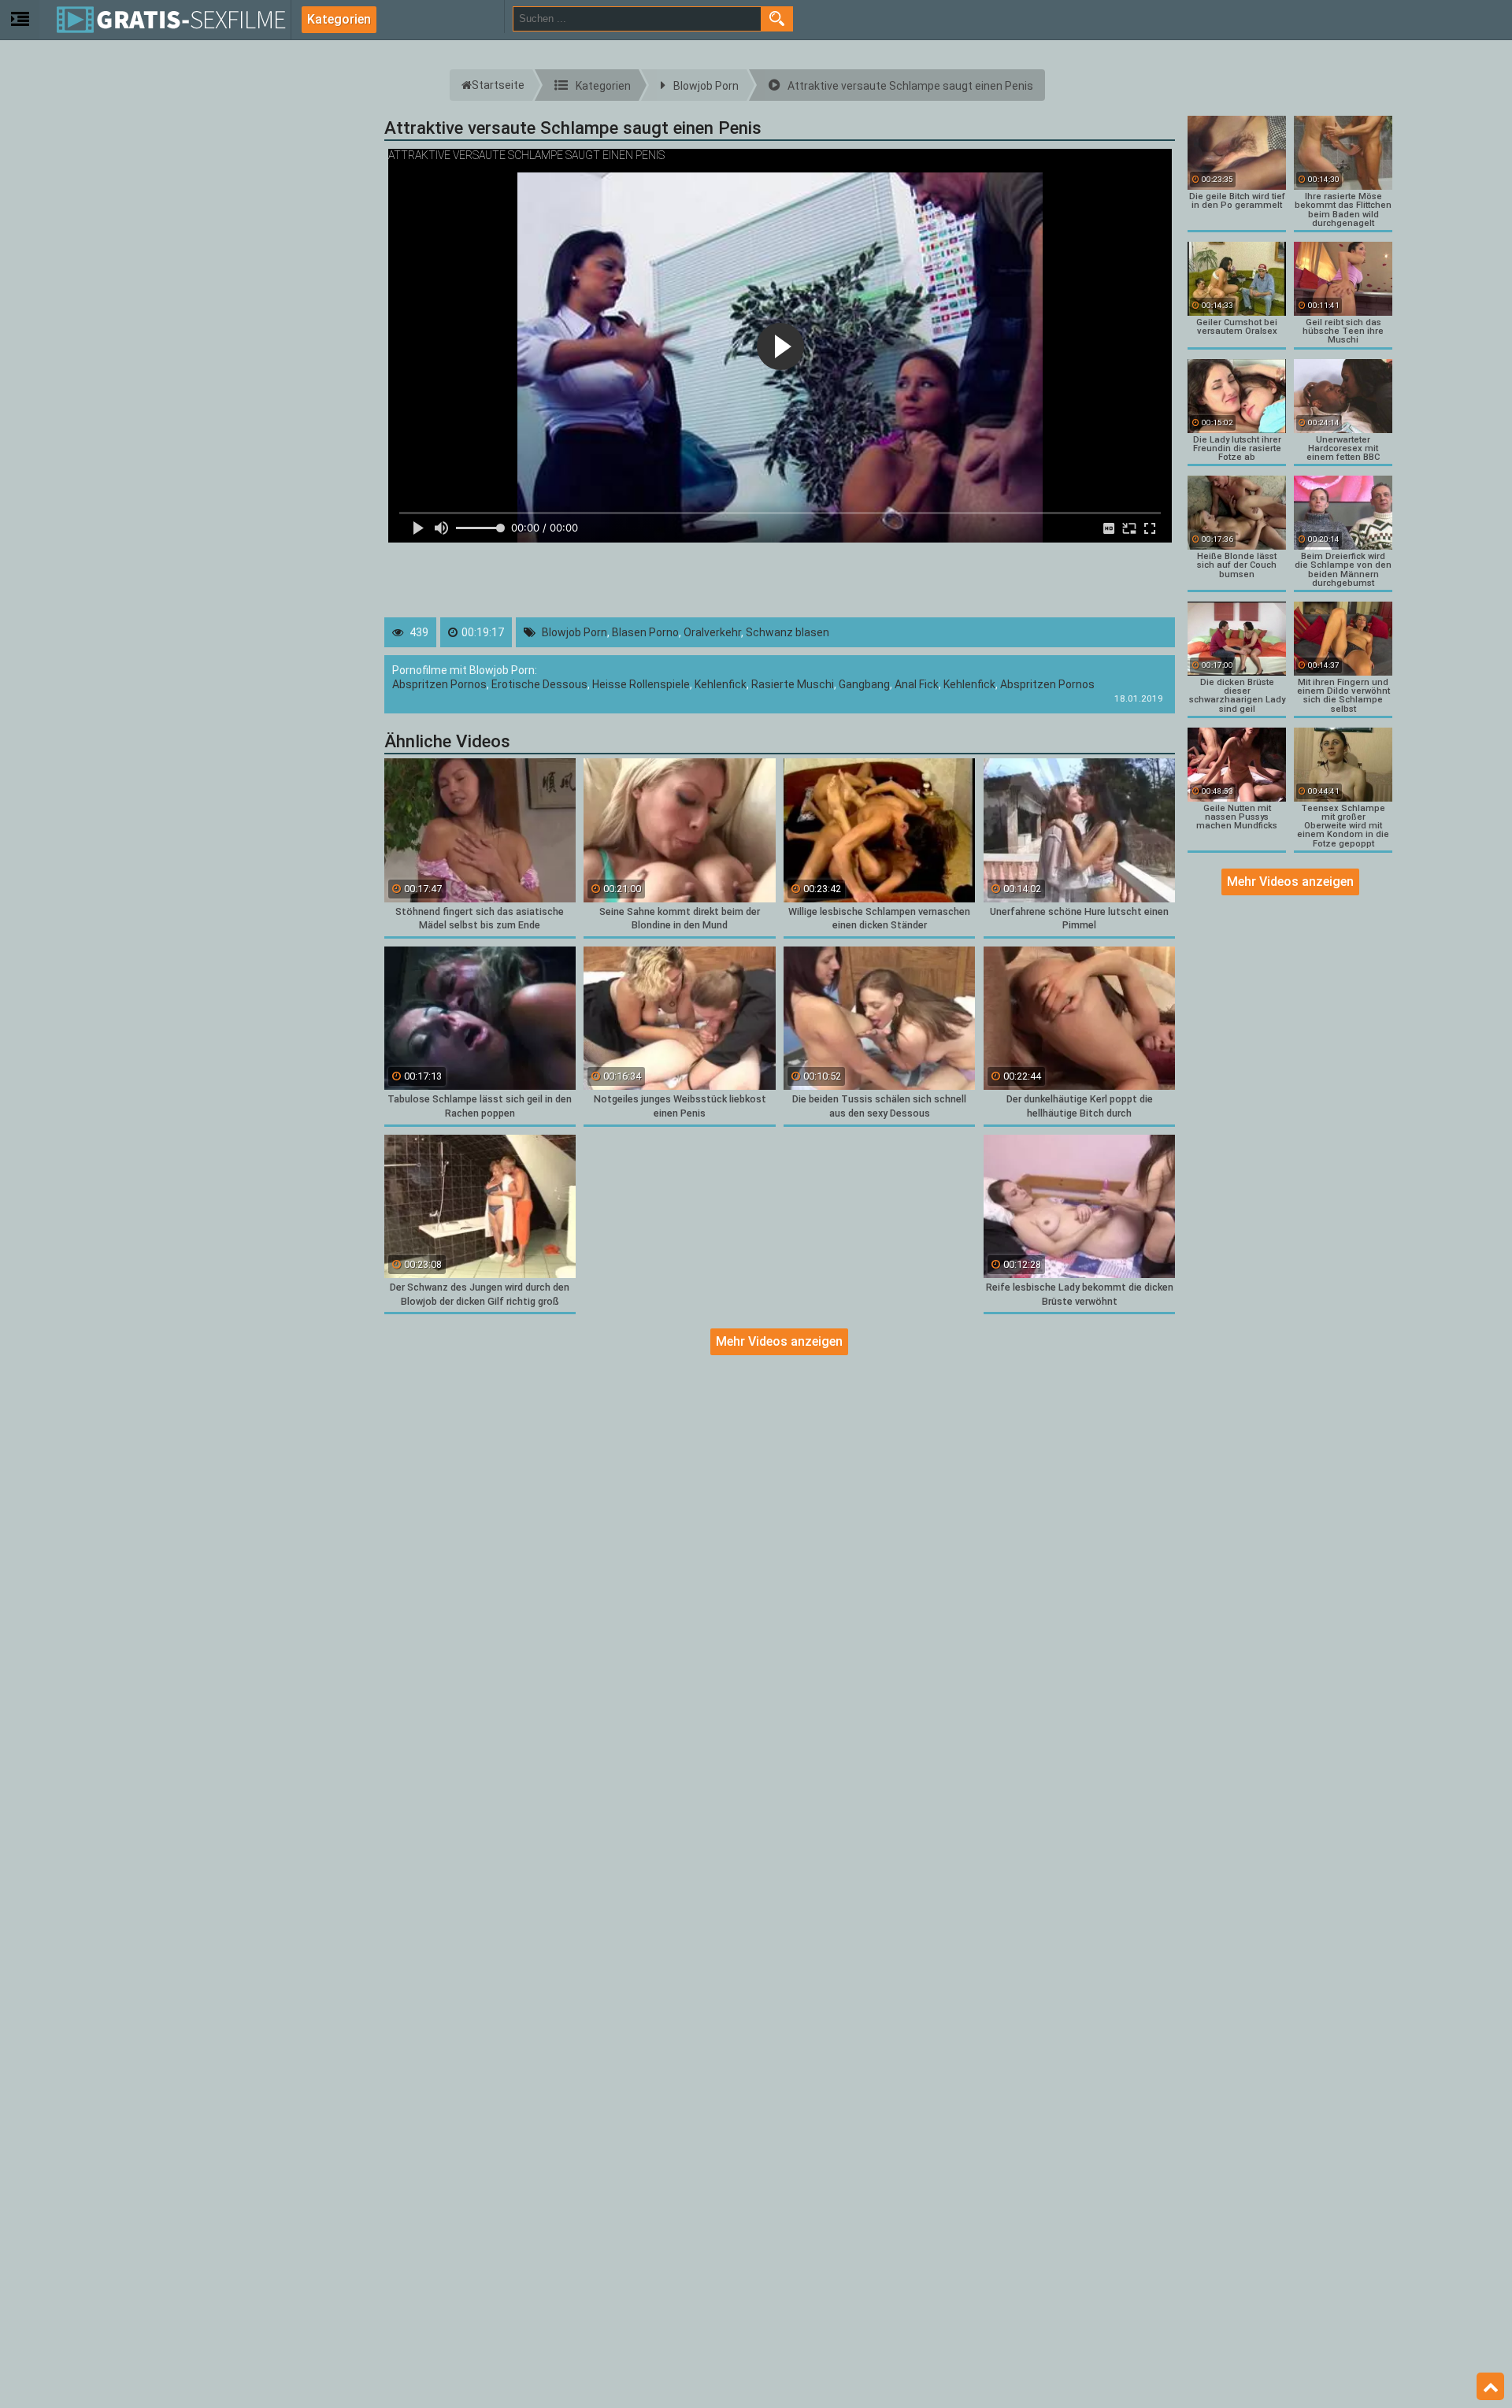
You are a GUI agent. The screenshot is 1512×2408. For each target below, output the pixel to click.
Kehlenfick (721, 684)
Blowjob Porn (574, 632)
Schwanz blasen (787, 632)
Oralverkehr (712, 632)
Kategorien (339, 19)
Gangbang (864, 684)
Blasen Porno (645, 632)
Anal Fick (917, 684)
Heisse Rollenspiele (641, 684)
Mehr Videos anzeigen (779, 1341)
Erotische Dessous (539, 684)
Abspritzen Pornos (439, 684)
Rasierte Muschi (793, 684)
